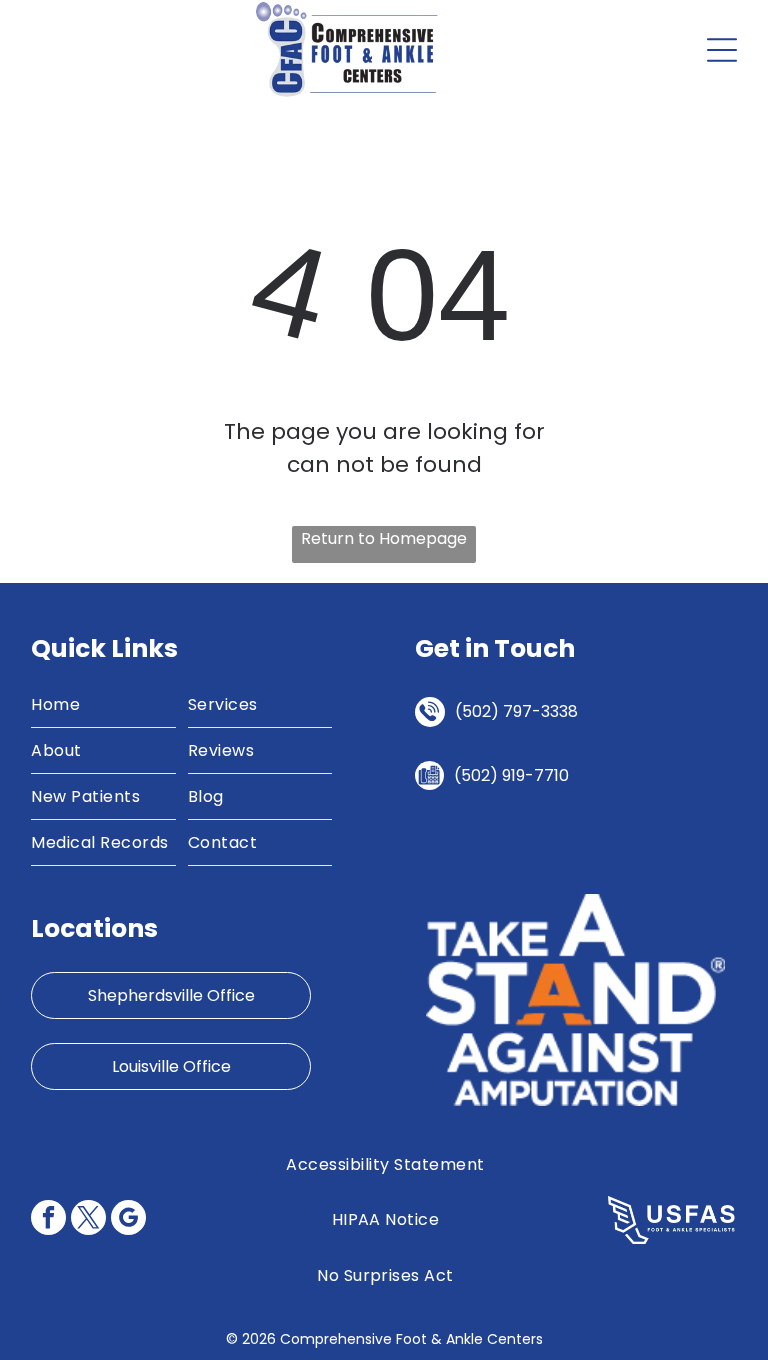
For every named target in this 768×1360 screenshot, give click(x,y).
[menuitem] (103, 705)
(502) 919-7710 (511, 775)
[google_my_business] (128, 1220)
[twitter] (88, 1220)
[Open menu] (722, 50)
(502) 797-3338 (516, 711)
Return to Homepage (384, 538)
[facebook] (48, 1220)
